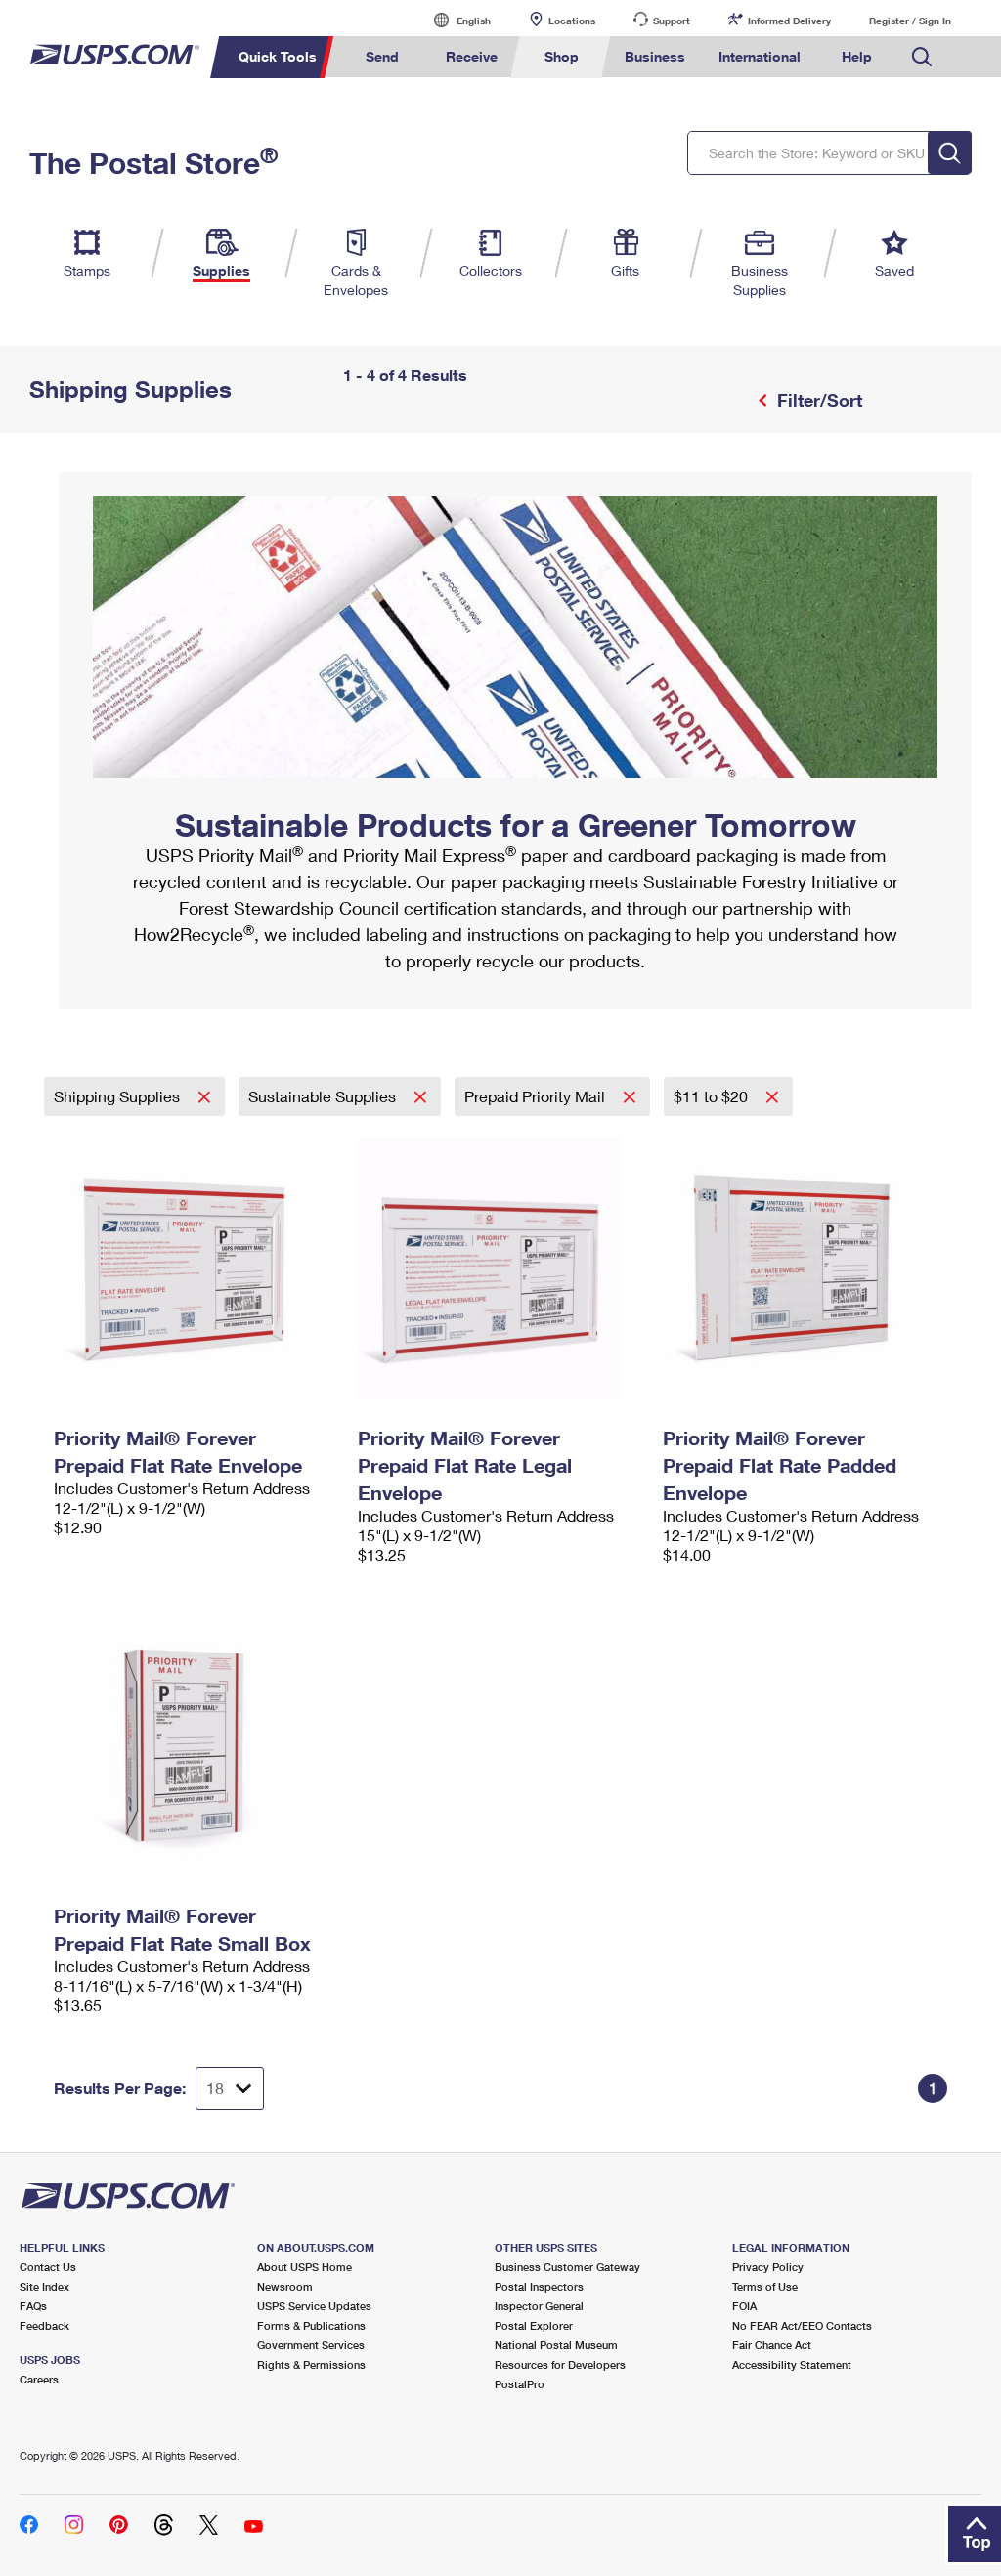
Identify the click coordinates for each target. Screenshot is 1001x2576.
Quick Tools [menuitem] (278, 56)
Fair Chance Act (772, 2345)
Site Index (44, 2286)
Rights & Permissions (311, 2364)
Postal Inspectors (539, 2286)
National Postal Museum (556, 2345)
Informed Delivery (789, 21)
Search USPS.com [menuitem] (922, 57)
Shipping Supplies (119, 1096)
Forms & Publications (311, 2325)
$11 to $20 (713, 1096)
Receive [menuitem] (472, 56)
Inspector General (539, 2306)
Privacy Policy (768, 2267)
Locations (572, 21)
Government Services (311, 2345)
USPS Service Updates (314, 2306)
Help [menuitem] (857, 56)
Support (672, 21)
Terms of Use (765, 2286)
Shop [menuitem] (562, 56)
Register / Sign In (910, 21)
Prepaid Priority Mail (537, 1096)
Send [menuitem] (382, 56)
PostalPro (520, 2384)
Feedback (44, 2325)
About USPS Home (305, 2267)
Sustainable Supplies (324, 1096)
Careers (39, 2379)
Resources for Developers (560, 2364)
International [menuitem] (760, 56)
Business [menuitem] (655, 56)
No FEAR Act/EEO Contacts (802, 2325)
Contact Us (48, 2267)
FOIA (744, 2306)
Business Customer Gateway (567, 2267)
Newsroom (285, 2286)
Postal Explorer (534, 2325)
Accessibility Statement (792, 2364)
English (454, 20)
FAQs (33, 2306)
